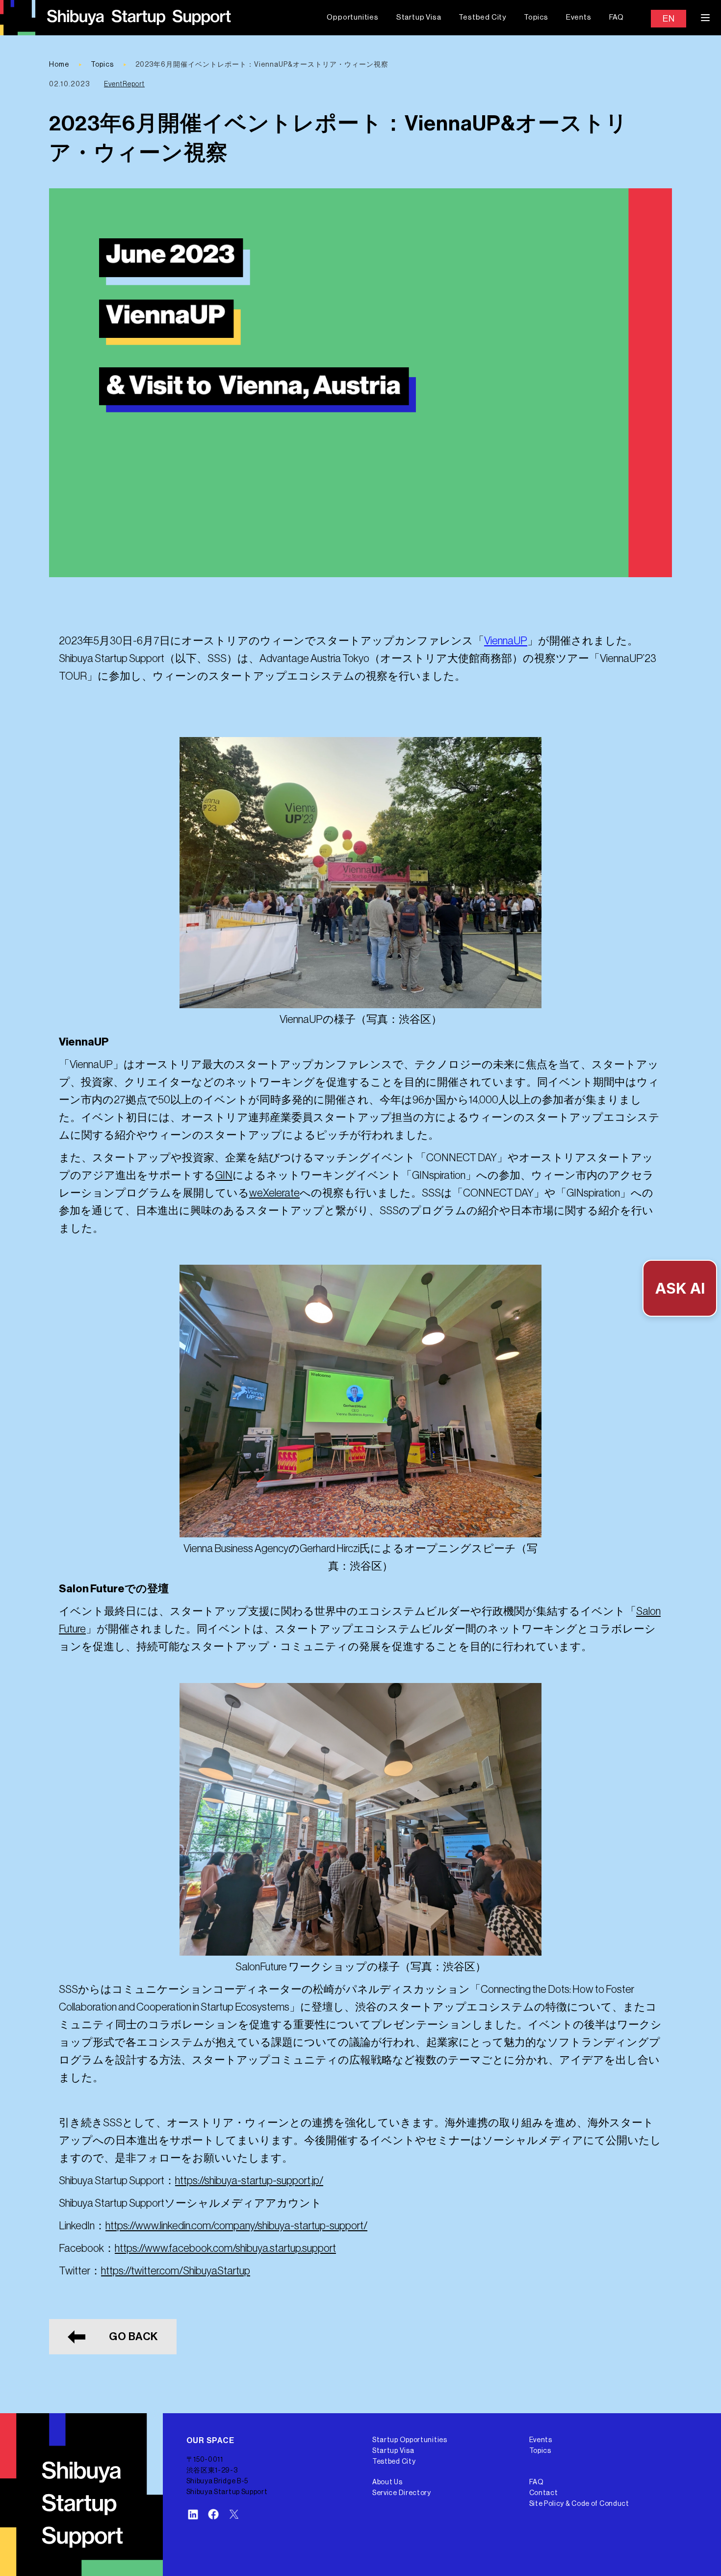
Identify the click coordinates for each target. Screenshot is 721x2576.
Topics (536, 17)
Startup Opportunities (410, 2440)
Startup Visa (419, 17)
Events (579, 17)
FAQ (617, 17)
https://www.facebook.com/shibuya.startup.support (225, 2248)
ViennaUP (506, 641)
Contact (544, 2493)
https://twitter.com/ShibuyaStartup (176, 2271)
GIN (224, 1175)
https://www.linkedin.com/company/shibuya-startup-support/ (236, 2226)
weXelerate (274, 1193)
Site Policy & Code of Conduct (579, 2504)
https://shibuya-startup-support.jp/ (249, 2181)
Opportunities (352, 17)
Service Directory (402, 2493)
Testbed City (482, 17)
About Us (387, 2482)
